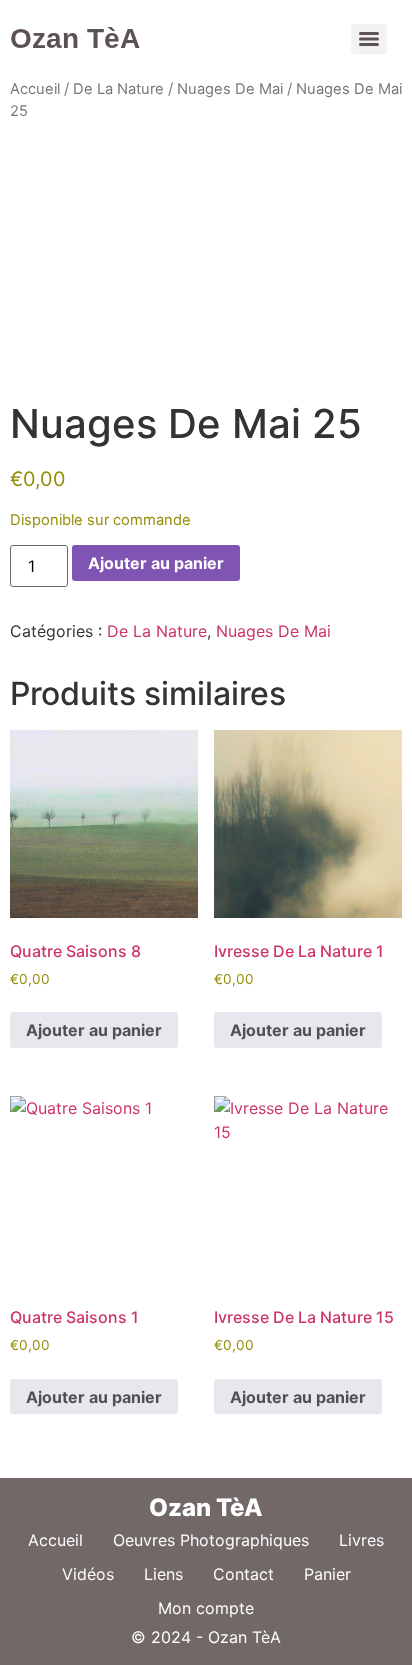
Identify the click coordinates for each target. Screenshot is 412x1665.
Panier (327, 1574)
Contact (243, 1574)
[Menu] (369, 39)
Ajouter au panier (156, 563)
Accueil (35, 89)
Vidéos (88, 1574)
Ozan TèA (75, 38)
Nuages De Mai (230, 89)
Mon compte (206, 1608)
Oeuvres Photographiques (211, 1540)
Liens (163, 1574)
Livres (361, 1540)
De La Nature (118, 89)
